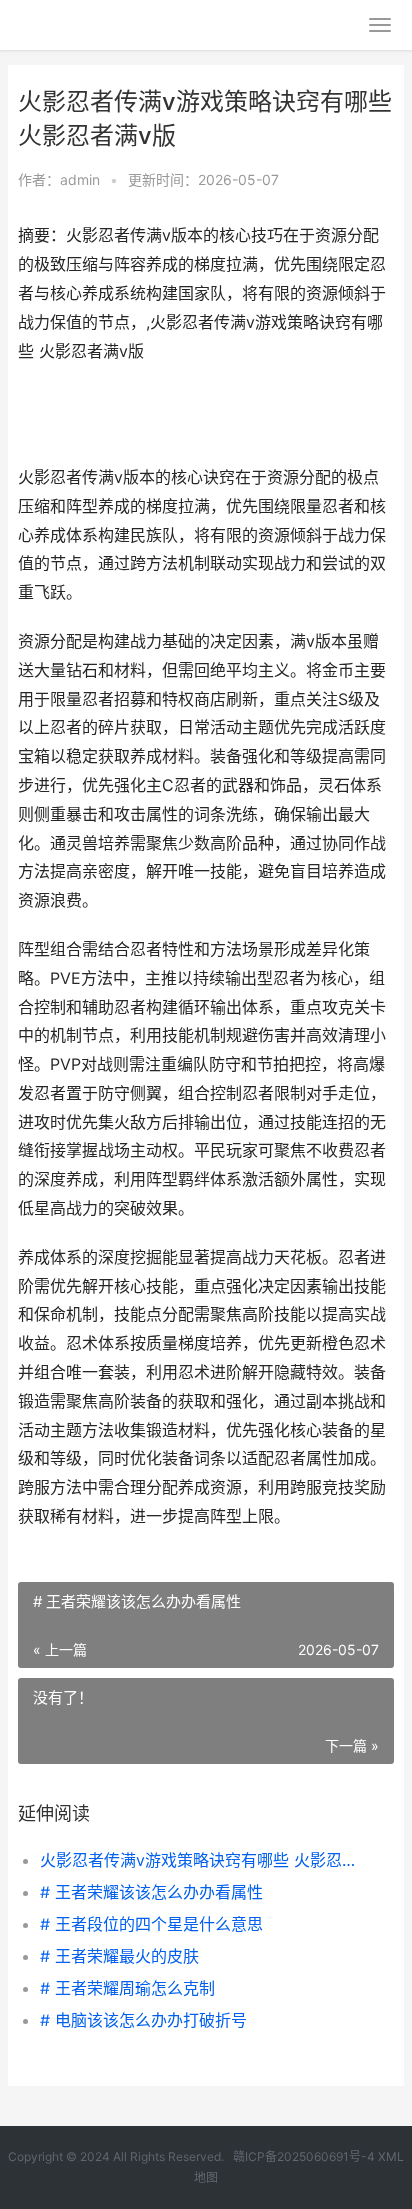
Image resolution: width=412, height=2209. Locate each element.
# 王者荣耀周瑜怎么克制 (127, 1988)
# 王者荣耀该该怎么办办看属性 (151, 1892)
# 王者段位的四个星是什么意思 (151, 1924)
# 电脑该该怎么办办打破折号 (143, 2020)
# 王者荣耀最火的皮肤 (119, 1956)
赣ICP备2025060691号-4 (304, 2156)
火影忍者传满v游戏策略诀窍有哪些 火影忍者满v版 (199, 1860)
